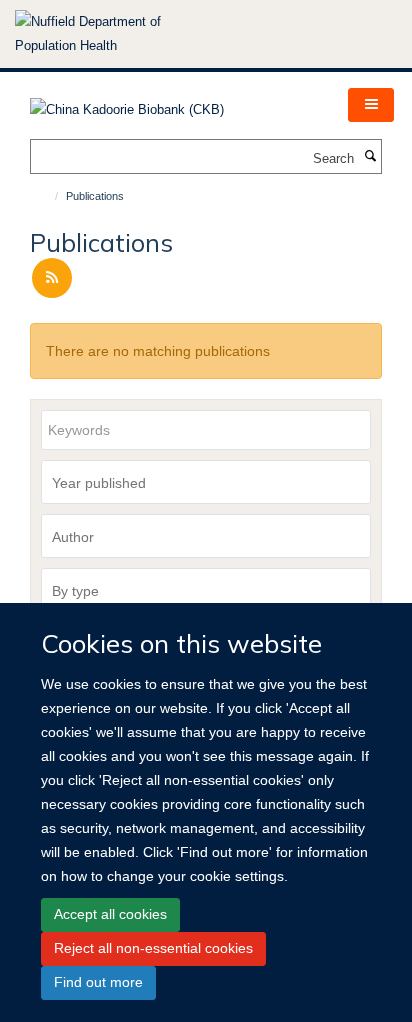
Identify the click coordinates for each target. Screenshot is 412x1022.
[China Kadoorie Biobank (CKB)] (127, 103)
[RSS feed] (52, 278)
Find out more (98, 982)
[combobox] (206, 482)
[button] (371, 105)
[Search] (370, 157)
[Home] (47, 196)
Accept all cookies (110, 914)
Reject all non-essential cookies (153, 948)
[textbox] (211, 483)
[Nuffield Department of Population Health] (115, 34)
